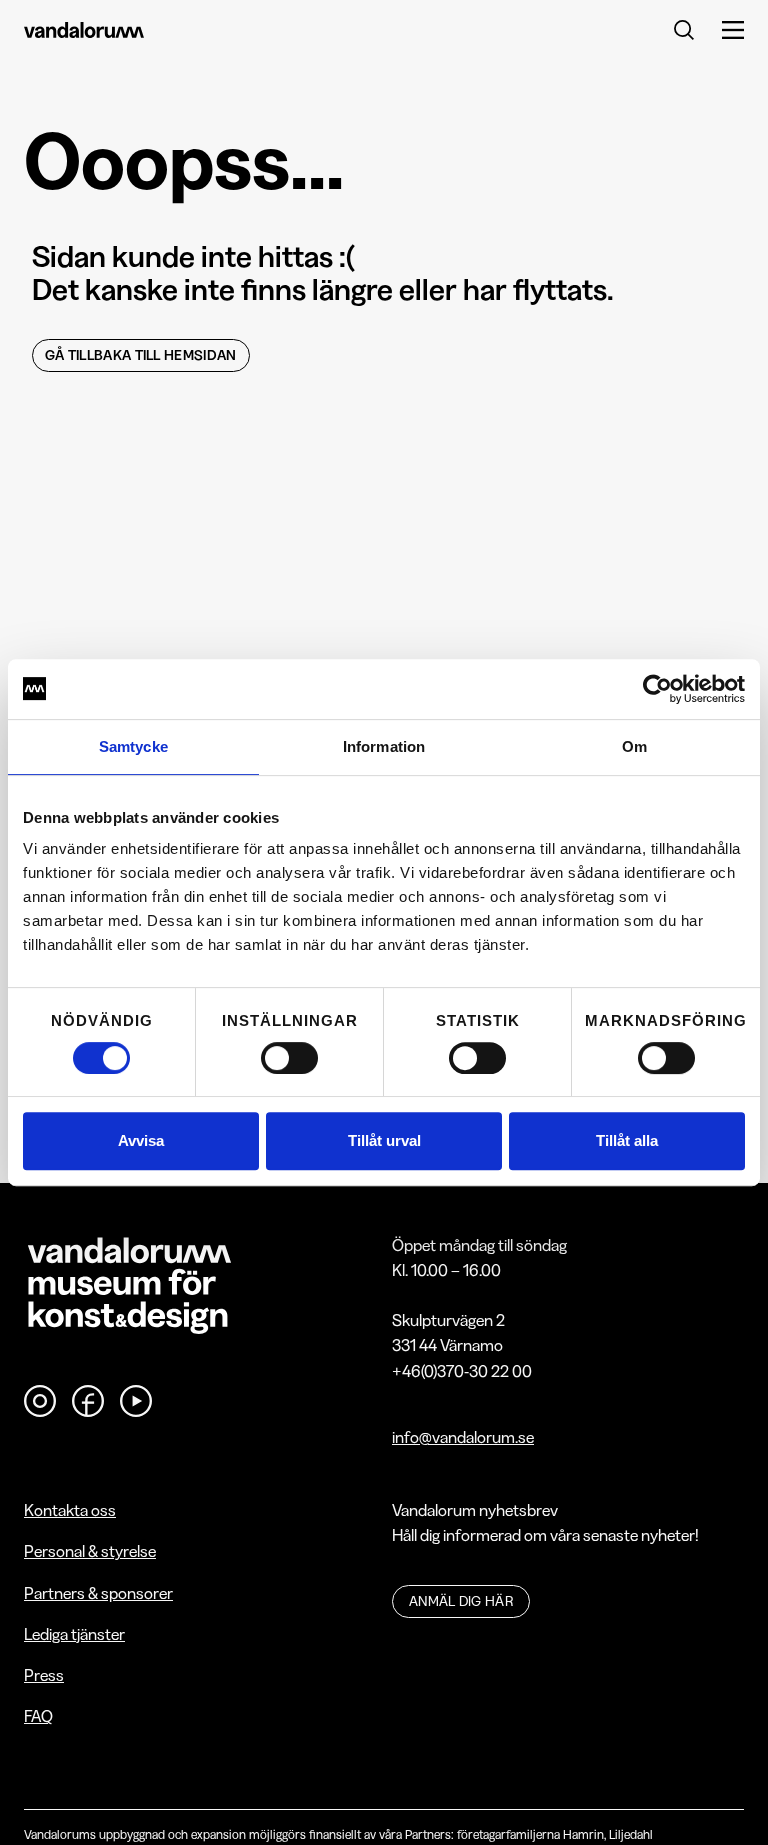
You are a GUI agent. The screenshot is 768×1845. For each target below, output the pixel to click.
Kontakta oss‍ (70, 1510)
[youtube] (136, 1401)
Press (44, 1675)
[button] (721, 29)
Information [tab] (384, 746)
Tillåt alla (627, 1140)
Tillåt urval (384, 1140)
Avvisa (141, 1140)
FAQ (38, 1716)
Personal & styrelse (90, 1551)
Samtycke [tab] (133, 746)
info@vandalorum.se (463, 1437)
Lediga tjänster (74, 1634)
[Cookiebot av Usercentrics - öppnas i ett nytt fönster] (657, 689)
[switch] (289, 1058)
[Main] (84, 29)
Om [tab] (634, 746)
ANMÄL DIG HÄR (461, 1601)
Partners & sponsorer (98, 1593)
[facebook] (88, 1401)
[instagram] (40, 1401)
